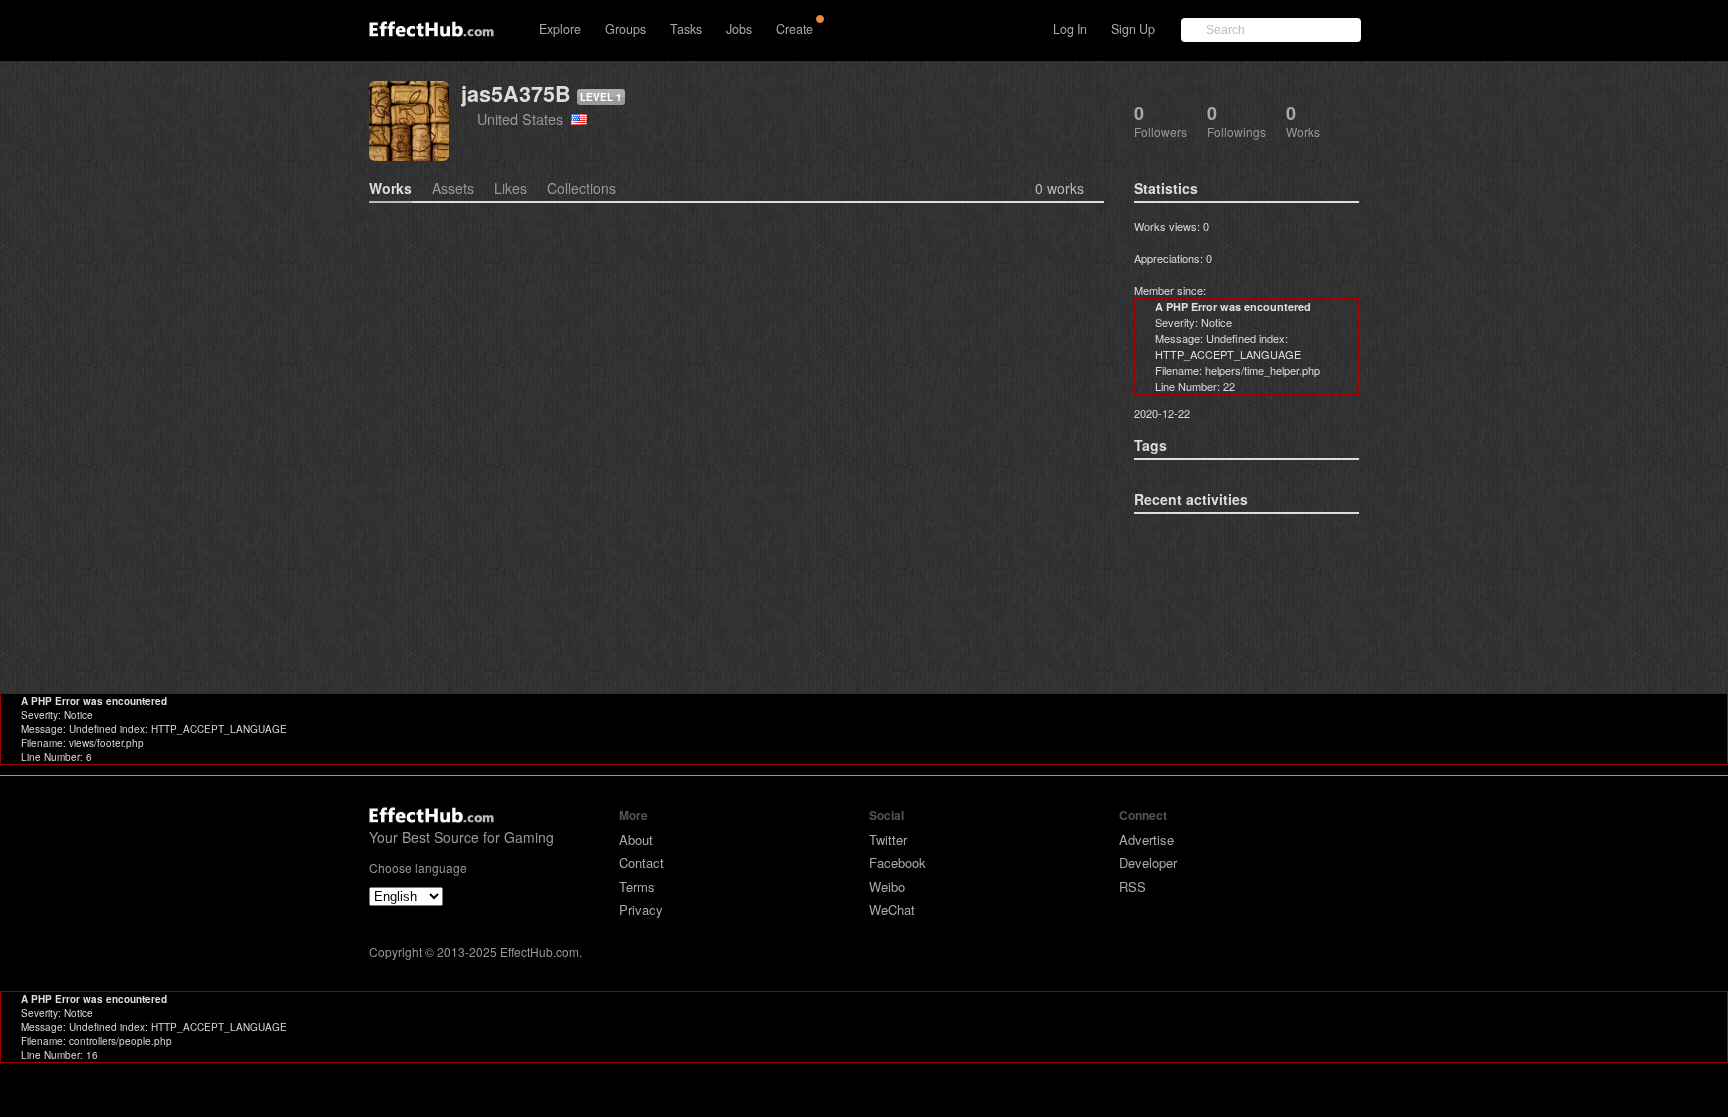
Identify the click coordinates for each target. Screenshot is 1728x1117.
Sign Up (1133, 29)
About (636, 839)
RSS (1132, 886)
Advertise (1146, 839)
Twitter (888, 839)
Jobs (739, 29)
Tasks (686, 29)
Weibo (887, 886)
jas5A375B (516, 93)
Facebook (897, 862)
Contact (641, 862)
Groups (625, 29)
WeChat (892, 909)
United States (524, 118)
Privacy (641, 909)
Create (794, 29)
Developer (1148, 862)
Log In (1070, 29)
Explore (560, 29)
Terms (637, 886)
